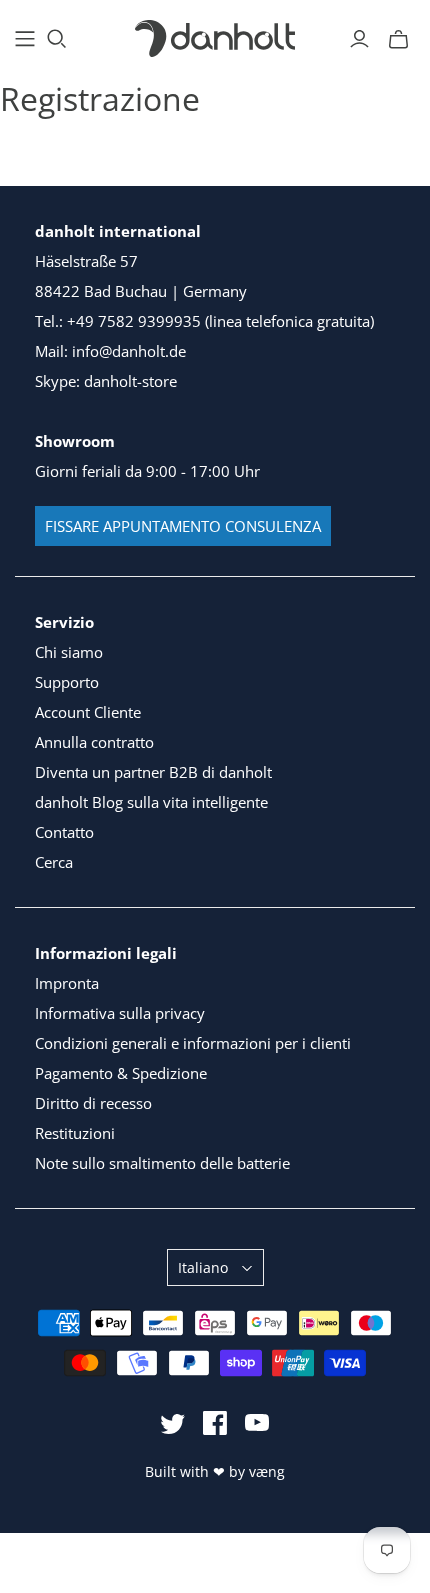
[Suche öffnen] (57, 39)
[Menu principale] (25, 39)
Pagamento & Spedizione (121, 1073)
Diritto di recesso (93, 1103)
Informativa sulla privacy (120, 1013)
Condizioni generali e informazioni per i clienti (193, 1043)
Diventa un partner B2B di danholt (153, 772)
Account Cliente (88, 712)
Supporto (67, 682)
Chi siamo (69, 652)
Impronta (67, 983)
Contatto (64, 832)
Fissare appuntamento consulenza (183, 526)
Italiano (203, 1267)
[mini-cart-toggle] (398, 39)
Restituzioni (75, 1133)
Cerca (54, 862)
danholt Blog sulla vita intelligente (151, 802)
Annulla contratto (94, 742)
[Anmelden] (359, 39)
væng (267, 1471)
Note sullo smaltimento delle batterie (162, 1163)
